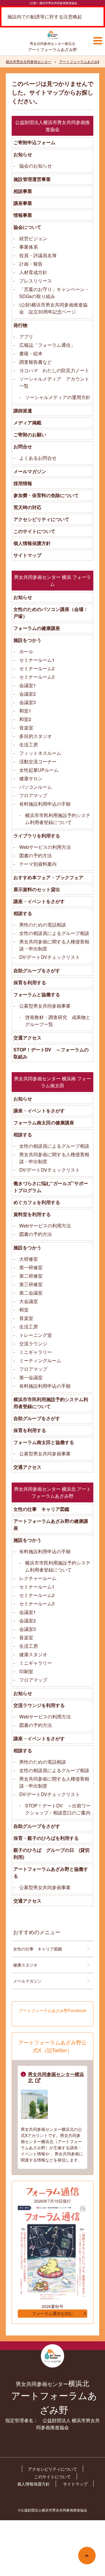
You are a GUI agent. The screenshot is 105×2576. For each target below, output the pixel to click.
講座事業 (23, 203)
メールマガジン (30, 471)
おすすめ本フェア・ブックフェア (48, 877)
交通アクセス (27, 1038)
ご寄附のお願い (30, 434)
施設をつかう (27, 640)
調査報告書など (36, 362)
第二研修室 (31, 1276)
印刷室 (26, 1671)
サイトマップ (27, 555)
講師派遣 (23, 411)
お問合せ (23, 446)
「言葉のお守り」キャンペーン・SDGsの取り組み (54, 293)
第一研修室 (31, 1267)
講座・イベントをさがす (39, 901)
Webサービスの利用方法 (45, 847)
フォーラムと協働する (37, 994)
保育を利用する (30, 982)
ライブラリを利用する (37, 836)
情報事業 (23, 215)
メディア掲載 (27, 423)
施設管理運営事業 (32, 179)
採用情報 (23, 483)
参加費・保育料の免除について (46, 495)
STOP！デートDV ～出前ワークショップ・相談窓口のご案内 (58, 1809)
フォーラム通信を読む (52, 2314)
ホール (26, 651)
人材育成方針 (33, 272)
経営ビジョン (33, 238)
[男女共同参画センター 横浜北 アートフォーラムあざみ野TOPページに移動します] (52, 36)
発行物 (20, 325)
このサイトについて (34, 531)
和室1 (25, 711)
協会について (27, 227)
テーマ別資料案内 (38, 864)
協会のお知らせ (36, 166)
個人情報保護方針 (32, 543)
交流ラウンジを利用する (39, 1705)
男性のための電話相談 (43, 925)
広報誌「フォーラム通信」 (47, 345)
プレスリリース (36, 281)
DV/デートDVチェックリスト (50, 957)
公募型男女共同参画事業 (45, 1006)
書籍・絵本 (31, 353)
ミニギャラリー (36, 1352)
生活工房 (29, 744)
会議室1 (28, 685)
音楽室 (26, 728)
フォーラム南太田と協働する (44, 1442)
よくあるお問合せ (38, 458)
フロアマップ (33, 795)
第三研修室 (31, 1284)
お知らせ (23, 154)
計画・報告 (31, 264)
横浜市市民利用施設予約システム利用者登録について (58, 819)
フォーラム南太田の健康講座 (44, 1122)
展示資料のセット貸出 (37, 889)
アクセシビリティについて (41, 519)
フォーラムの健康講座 (37, 628)
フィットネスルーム (40, 753)
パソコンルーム (36, 787)
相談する (23, 913)
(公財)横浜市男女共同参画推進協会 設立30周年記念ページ (53, 308)
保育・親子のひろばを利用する (46, 1838)
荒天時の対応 (27, 507)
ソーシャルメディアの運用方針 (58, 397)
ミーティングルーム (40, 1360)
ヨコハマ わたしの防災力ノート (54, 370)
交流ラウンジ (33, 1343)
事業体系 (29, 247)
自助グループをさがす (37, 970)
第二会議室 (31, 1293)
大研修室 (29, 1259)
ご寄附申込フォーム (34, 142)
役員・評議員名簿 (38, 255)
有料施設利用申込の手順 (45, 804)
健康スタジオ (33, 1654)
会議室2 (28, 694)
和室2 (25, 719)
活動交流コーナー (38, 761)
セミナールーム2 (37, 668)
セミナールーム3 (37, 677)
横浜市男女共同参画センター (29, 61)
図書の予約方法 (36, 855)
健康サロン (31, 778)
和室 (24, 1310)
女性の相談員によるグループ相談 (54, 933)
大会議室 (29, 1301)
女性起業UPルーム (39, 770)
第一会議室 (31, 1377)
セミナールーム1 (37, 660)
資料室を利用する (32, 1214)
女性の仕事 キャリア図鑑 (41, 1509)
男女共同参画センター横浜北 (56, 2077)
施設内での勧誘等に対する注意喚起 (45, 16)
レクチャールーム (38, 1578)
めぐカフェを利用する (37, 1202)
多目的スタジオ (36, 736)
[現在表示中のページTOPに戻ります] (87, 2556)
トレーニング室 (36, 1335)
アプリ (26, 336)
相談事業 (23, 191)
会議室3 (28, 702)
